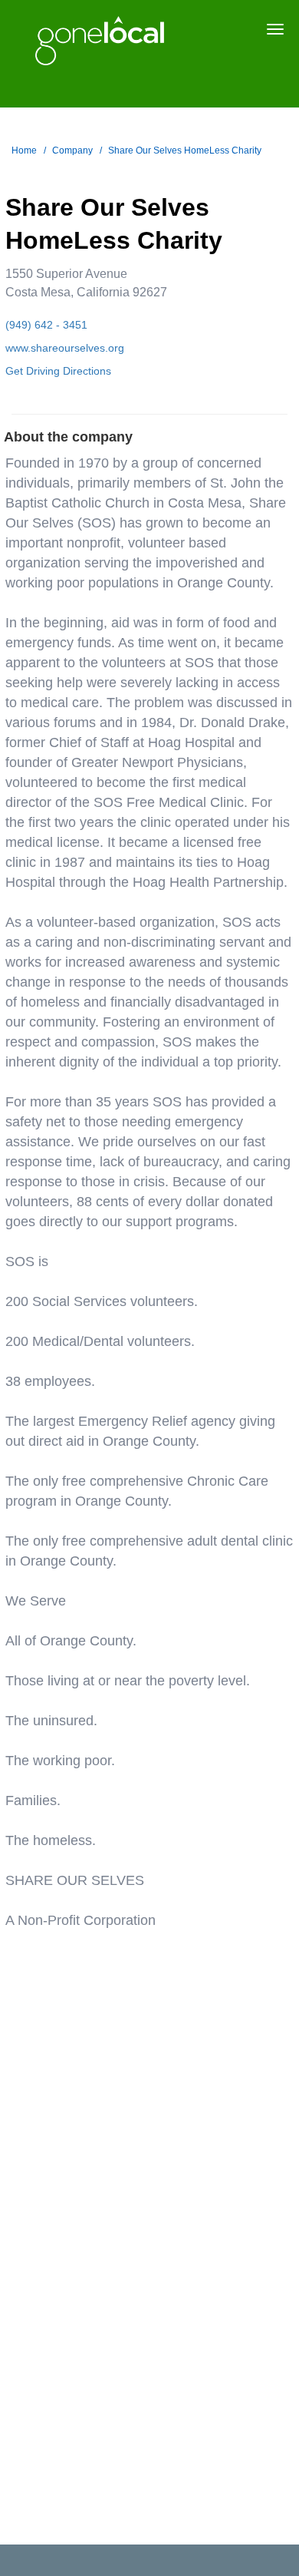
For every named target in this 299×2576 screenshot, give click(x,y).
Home (24, 150)
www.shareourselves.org (65, 348)
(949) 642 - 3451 (46, 325)
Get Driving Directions (58, 371)
